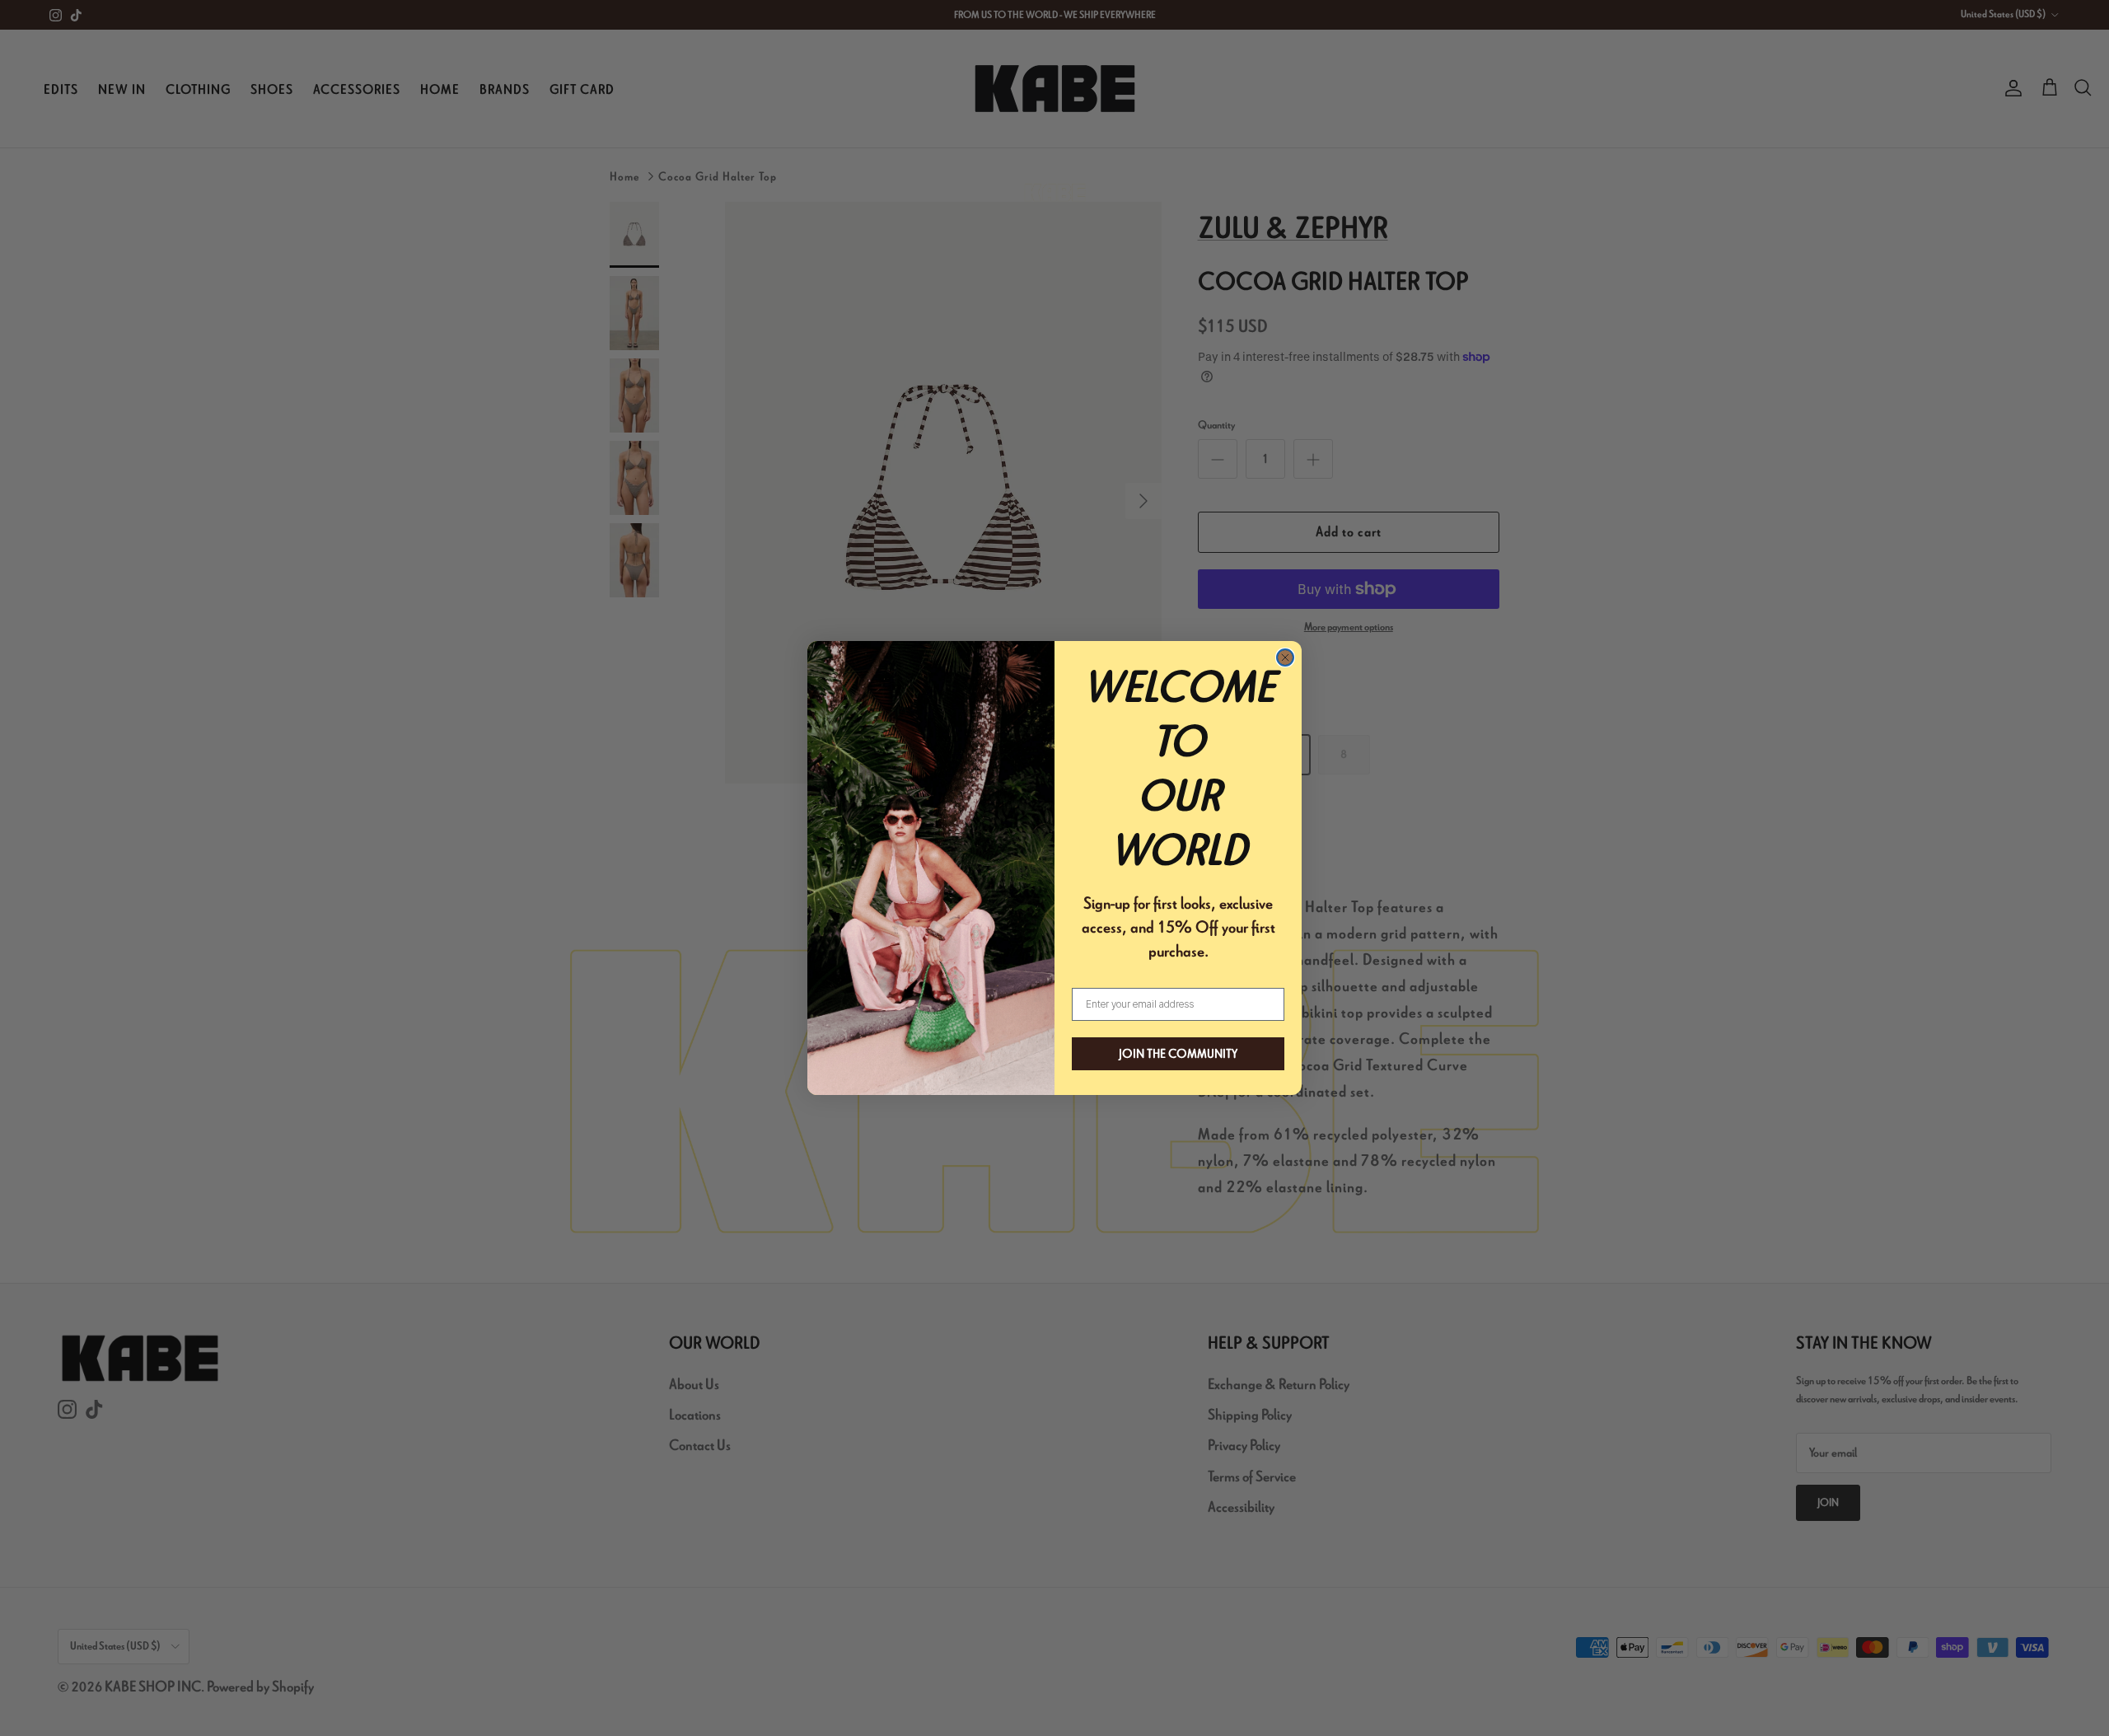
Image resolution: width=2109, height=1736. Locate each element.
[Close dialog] (1285, 657)
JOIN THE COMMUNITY (1178, 1054)
